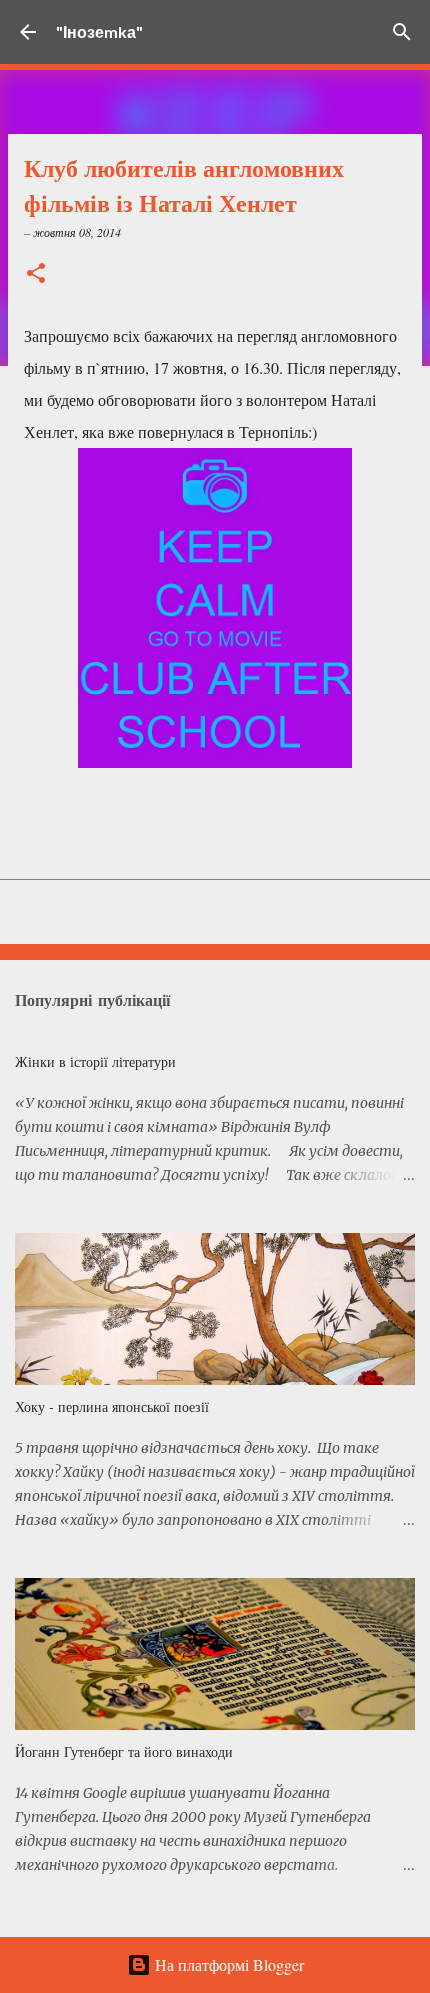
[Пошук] (402, 32)
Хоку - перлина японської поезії (112, 1406)
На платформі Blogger (227, 1964)
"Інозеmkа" (99, 31)
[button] (36, 274)
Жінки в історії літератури (95, 1061)
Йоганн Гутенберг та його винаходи (124, 1751)
